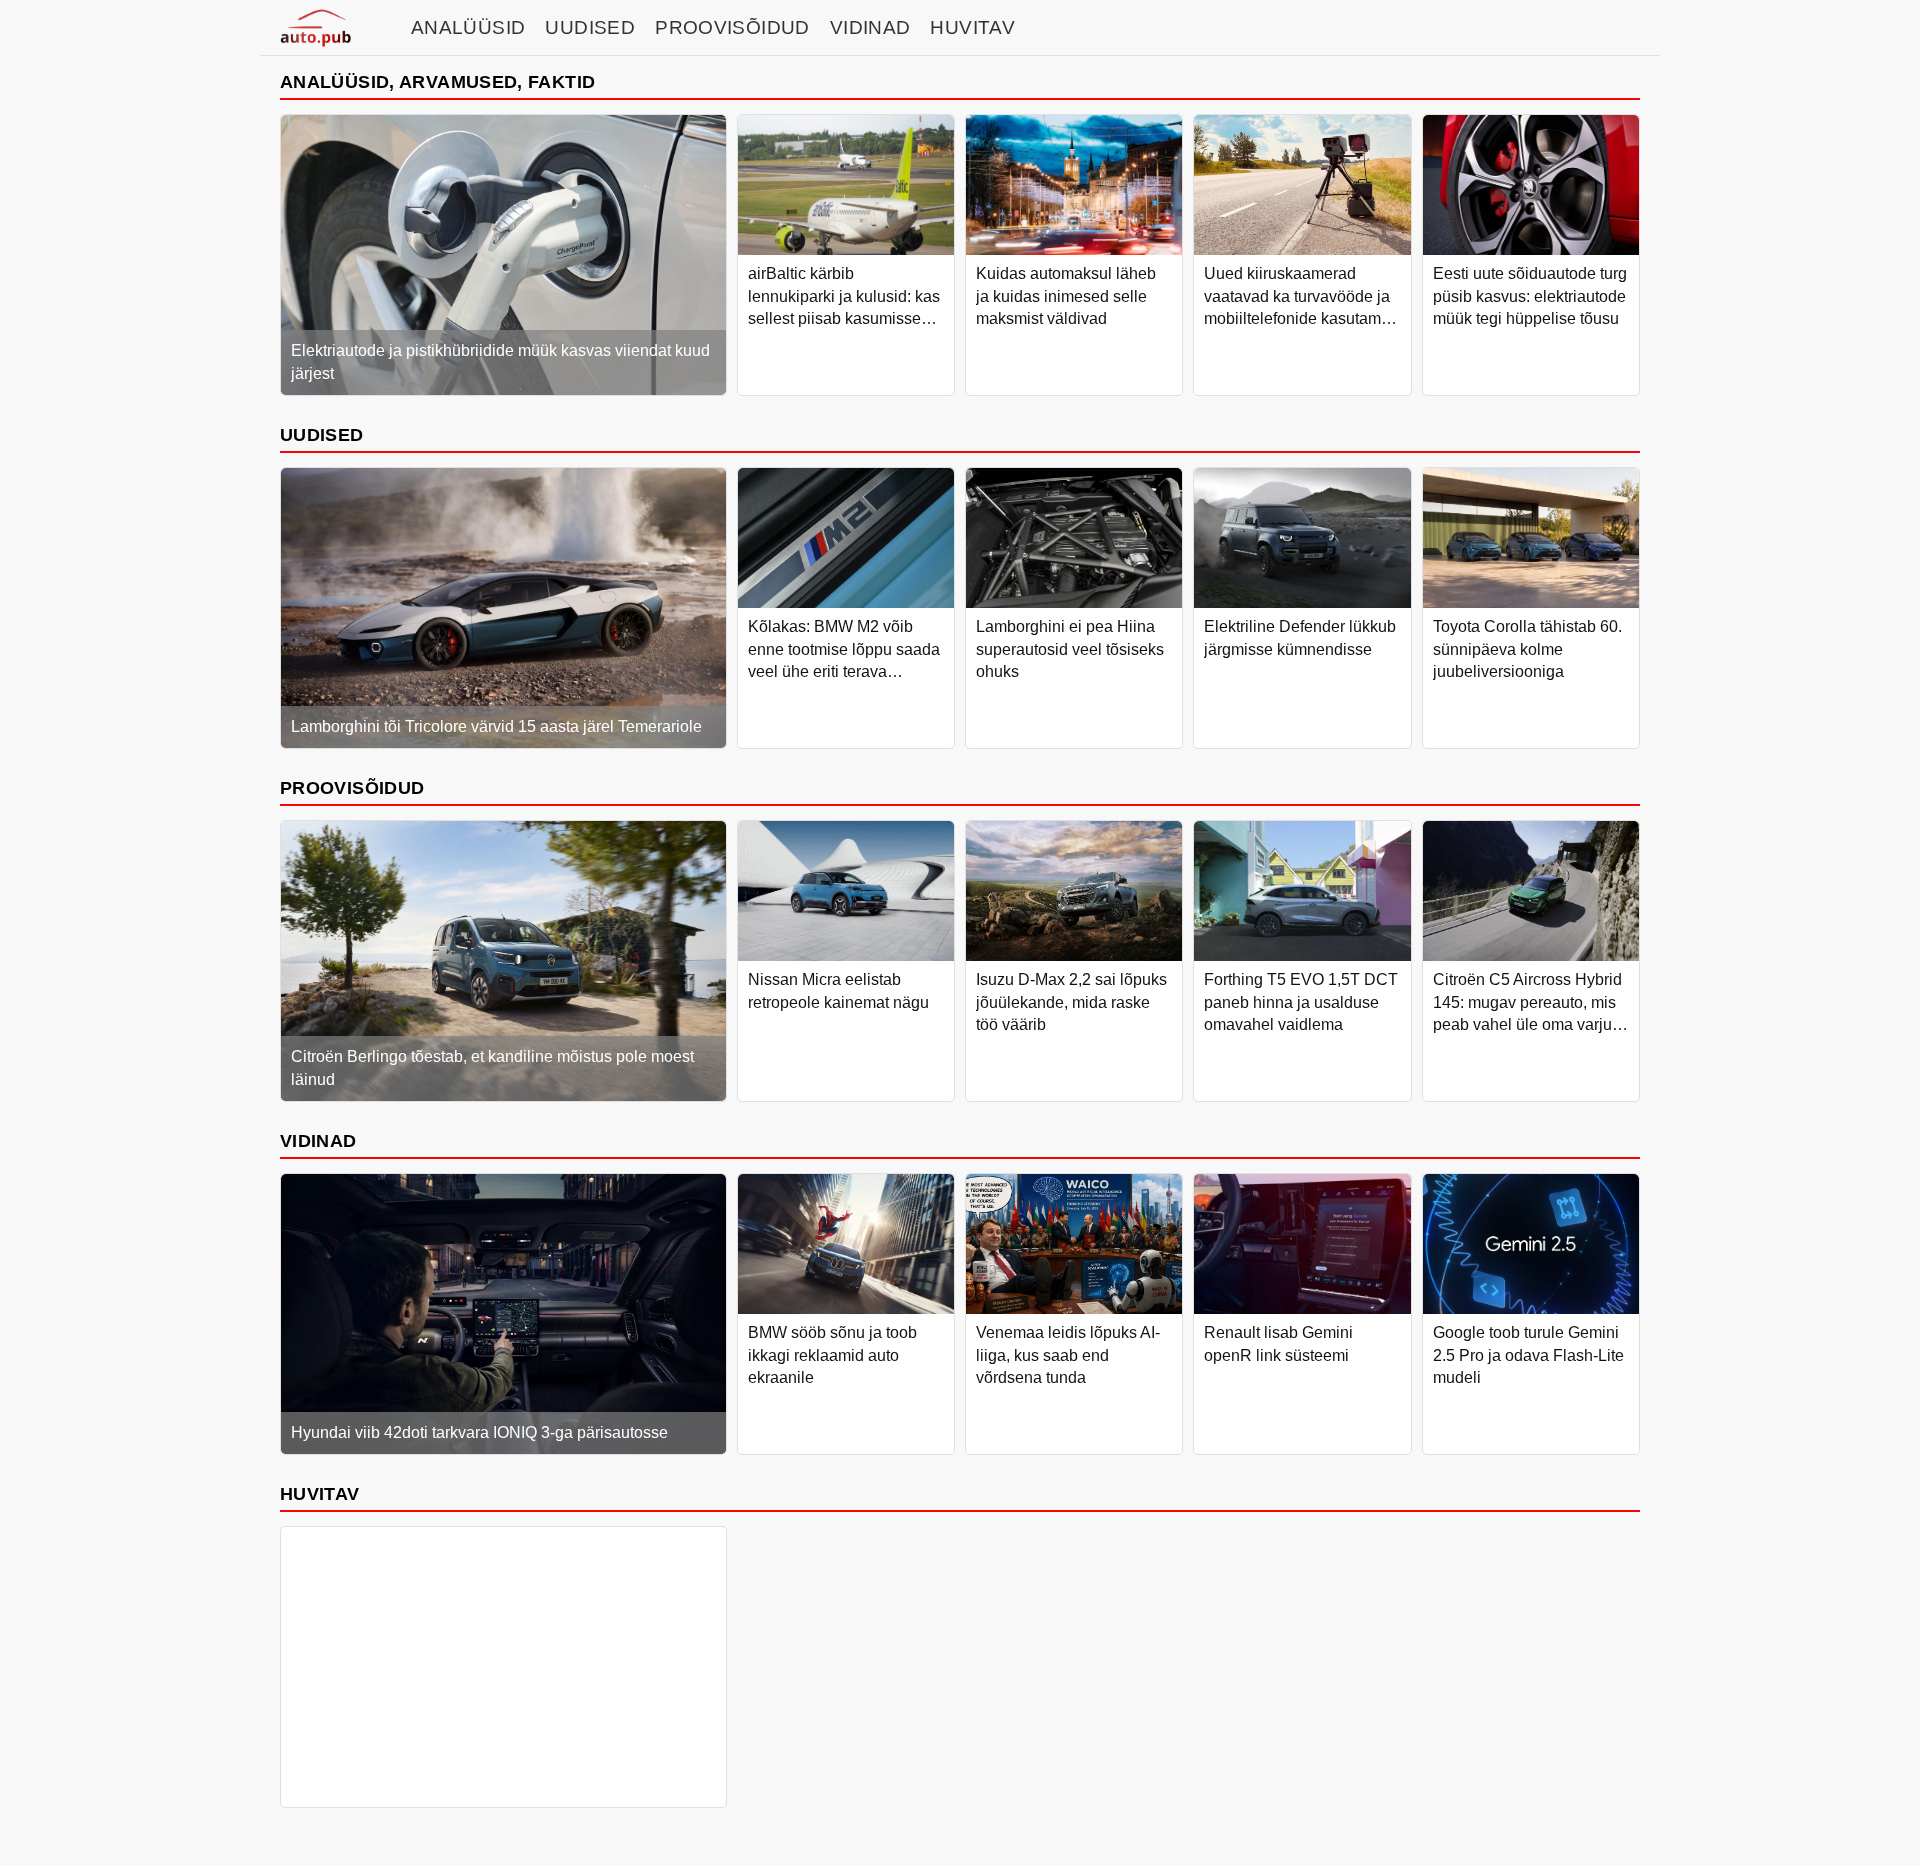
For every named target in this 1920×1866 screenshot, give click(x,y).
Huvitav (972, 27)
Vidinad (870, 27)
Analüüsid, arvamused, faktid (437, 81)
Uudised (590, 27)
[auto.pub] (315, 28)
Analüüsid (468, 27)
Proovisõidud (732, 27)
